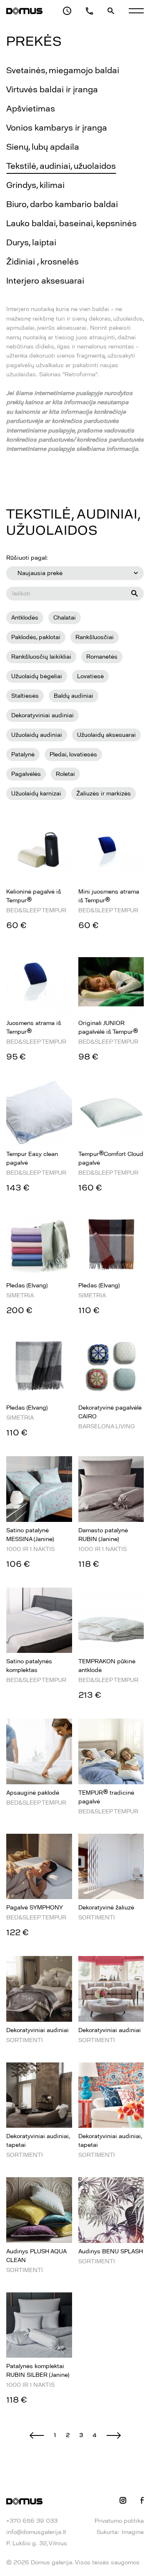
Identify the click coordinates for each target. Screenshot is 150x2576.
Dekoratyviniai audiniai (42, 715)
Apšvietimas (31, 109)
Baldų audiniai (74, 696)
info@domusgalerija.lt (36, 2532)
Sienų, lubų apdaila (43, 147)
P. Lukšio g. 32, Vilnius (37, 2543)
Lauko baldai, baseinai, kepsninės (71, 223)
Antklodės (25, 618)
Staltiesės (25, 696)
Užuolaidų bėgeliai (37, 676)
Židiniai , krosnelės (42, 262)
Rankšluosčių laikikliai (41, 657)
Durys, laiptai (31, 242)
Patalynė (23, 755)
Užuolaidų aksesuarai (106, 735)
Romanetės (102, 657)
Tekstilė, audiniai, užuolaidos (61, 166)
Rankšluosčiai (95, 637)
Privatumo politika (119, 2521)
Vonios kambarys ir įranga (57, 128)
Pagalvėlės (26, 774)
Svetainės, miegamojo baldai (63, 70)
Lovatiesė (90, 676)
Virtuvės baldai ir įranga (52, 89)
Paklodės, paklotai (36, 637)
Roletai (65, 774)
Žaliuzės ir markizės (104, 794)
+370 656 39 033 (32, 2521)
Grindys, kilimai (35, 185)
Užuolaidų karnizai (36, 794)
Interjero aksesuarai (45, 281)
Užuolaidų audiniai (37, 735)
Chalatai (65, 618)
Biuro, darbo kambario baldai (62, 204)
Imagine (133, 2532)
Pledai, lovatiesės (73, 755)
